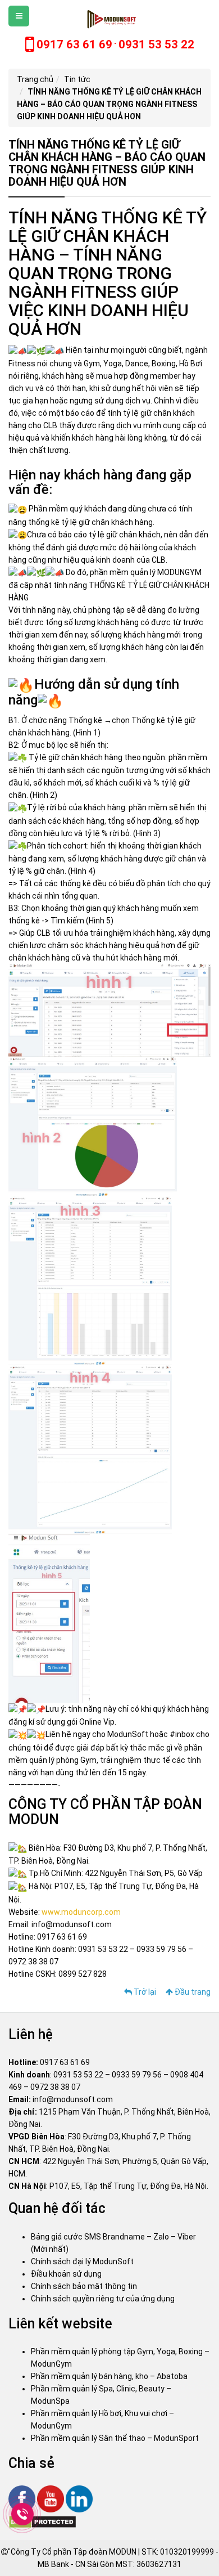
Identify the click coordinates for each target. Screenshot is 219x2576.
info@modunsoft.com (73, 2099)
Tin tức (77, 79)
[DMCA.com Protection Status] (42, 2521)
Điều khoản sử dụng (66, 2274)
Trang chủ (35, 79)
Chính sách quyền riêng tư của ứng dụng (103, 2299)
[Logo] (110, 19)
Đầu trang (192, 1992)
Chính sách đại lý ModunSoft (82, 2261)
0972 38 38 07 (55, 2087)
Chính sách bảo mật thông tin (84, 2286)
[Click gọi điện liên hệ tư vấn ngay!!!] (23, 2514)
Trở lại (144, 1992)
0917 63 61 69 (65, 2062)
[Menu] (19, 16)
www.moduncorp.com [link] (81, 1912)
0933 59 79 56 (137, 2075)
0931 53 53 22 (78, 2075)
